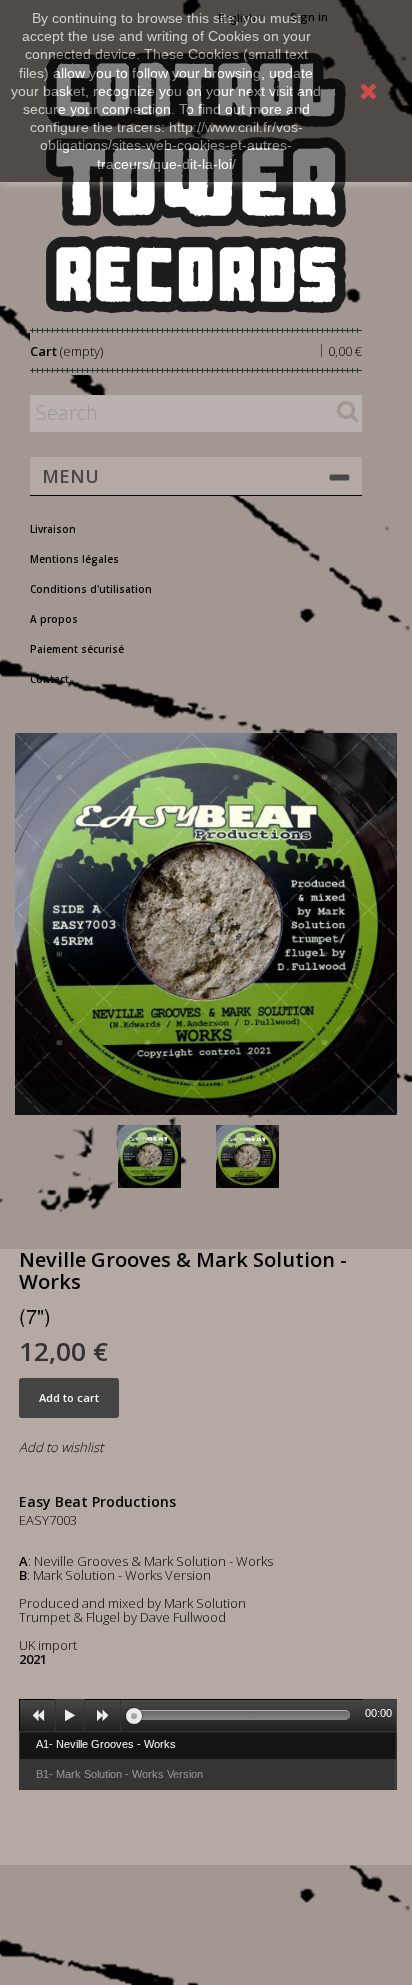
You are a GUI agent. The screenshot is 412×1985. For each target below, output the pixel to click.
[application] (208, 1715)
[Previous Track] (38, 1716)
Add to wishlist (61, 1447)
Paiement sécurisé (77, 649)
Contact (49, 679)
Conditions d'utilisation (91, 589)
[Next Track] (103, 1716)
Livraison (53, 529)
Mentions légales (74, 559)
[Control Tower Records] (196, 182)
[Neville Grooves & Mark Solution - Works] (163, 1156)
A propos (54, 619)
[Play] (70, 1716)
